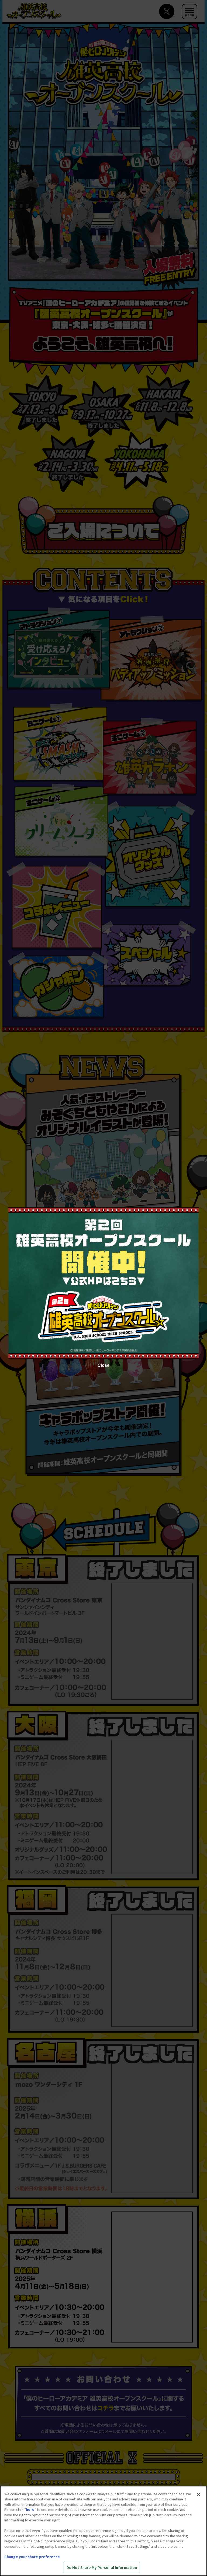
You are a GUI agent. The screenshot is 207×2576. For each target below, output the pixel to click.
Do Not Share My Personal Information (102, 2568)
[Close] (198, 2494)
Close (103, 1365)
